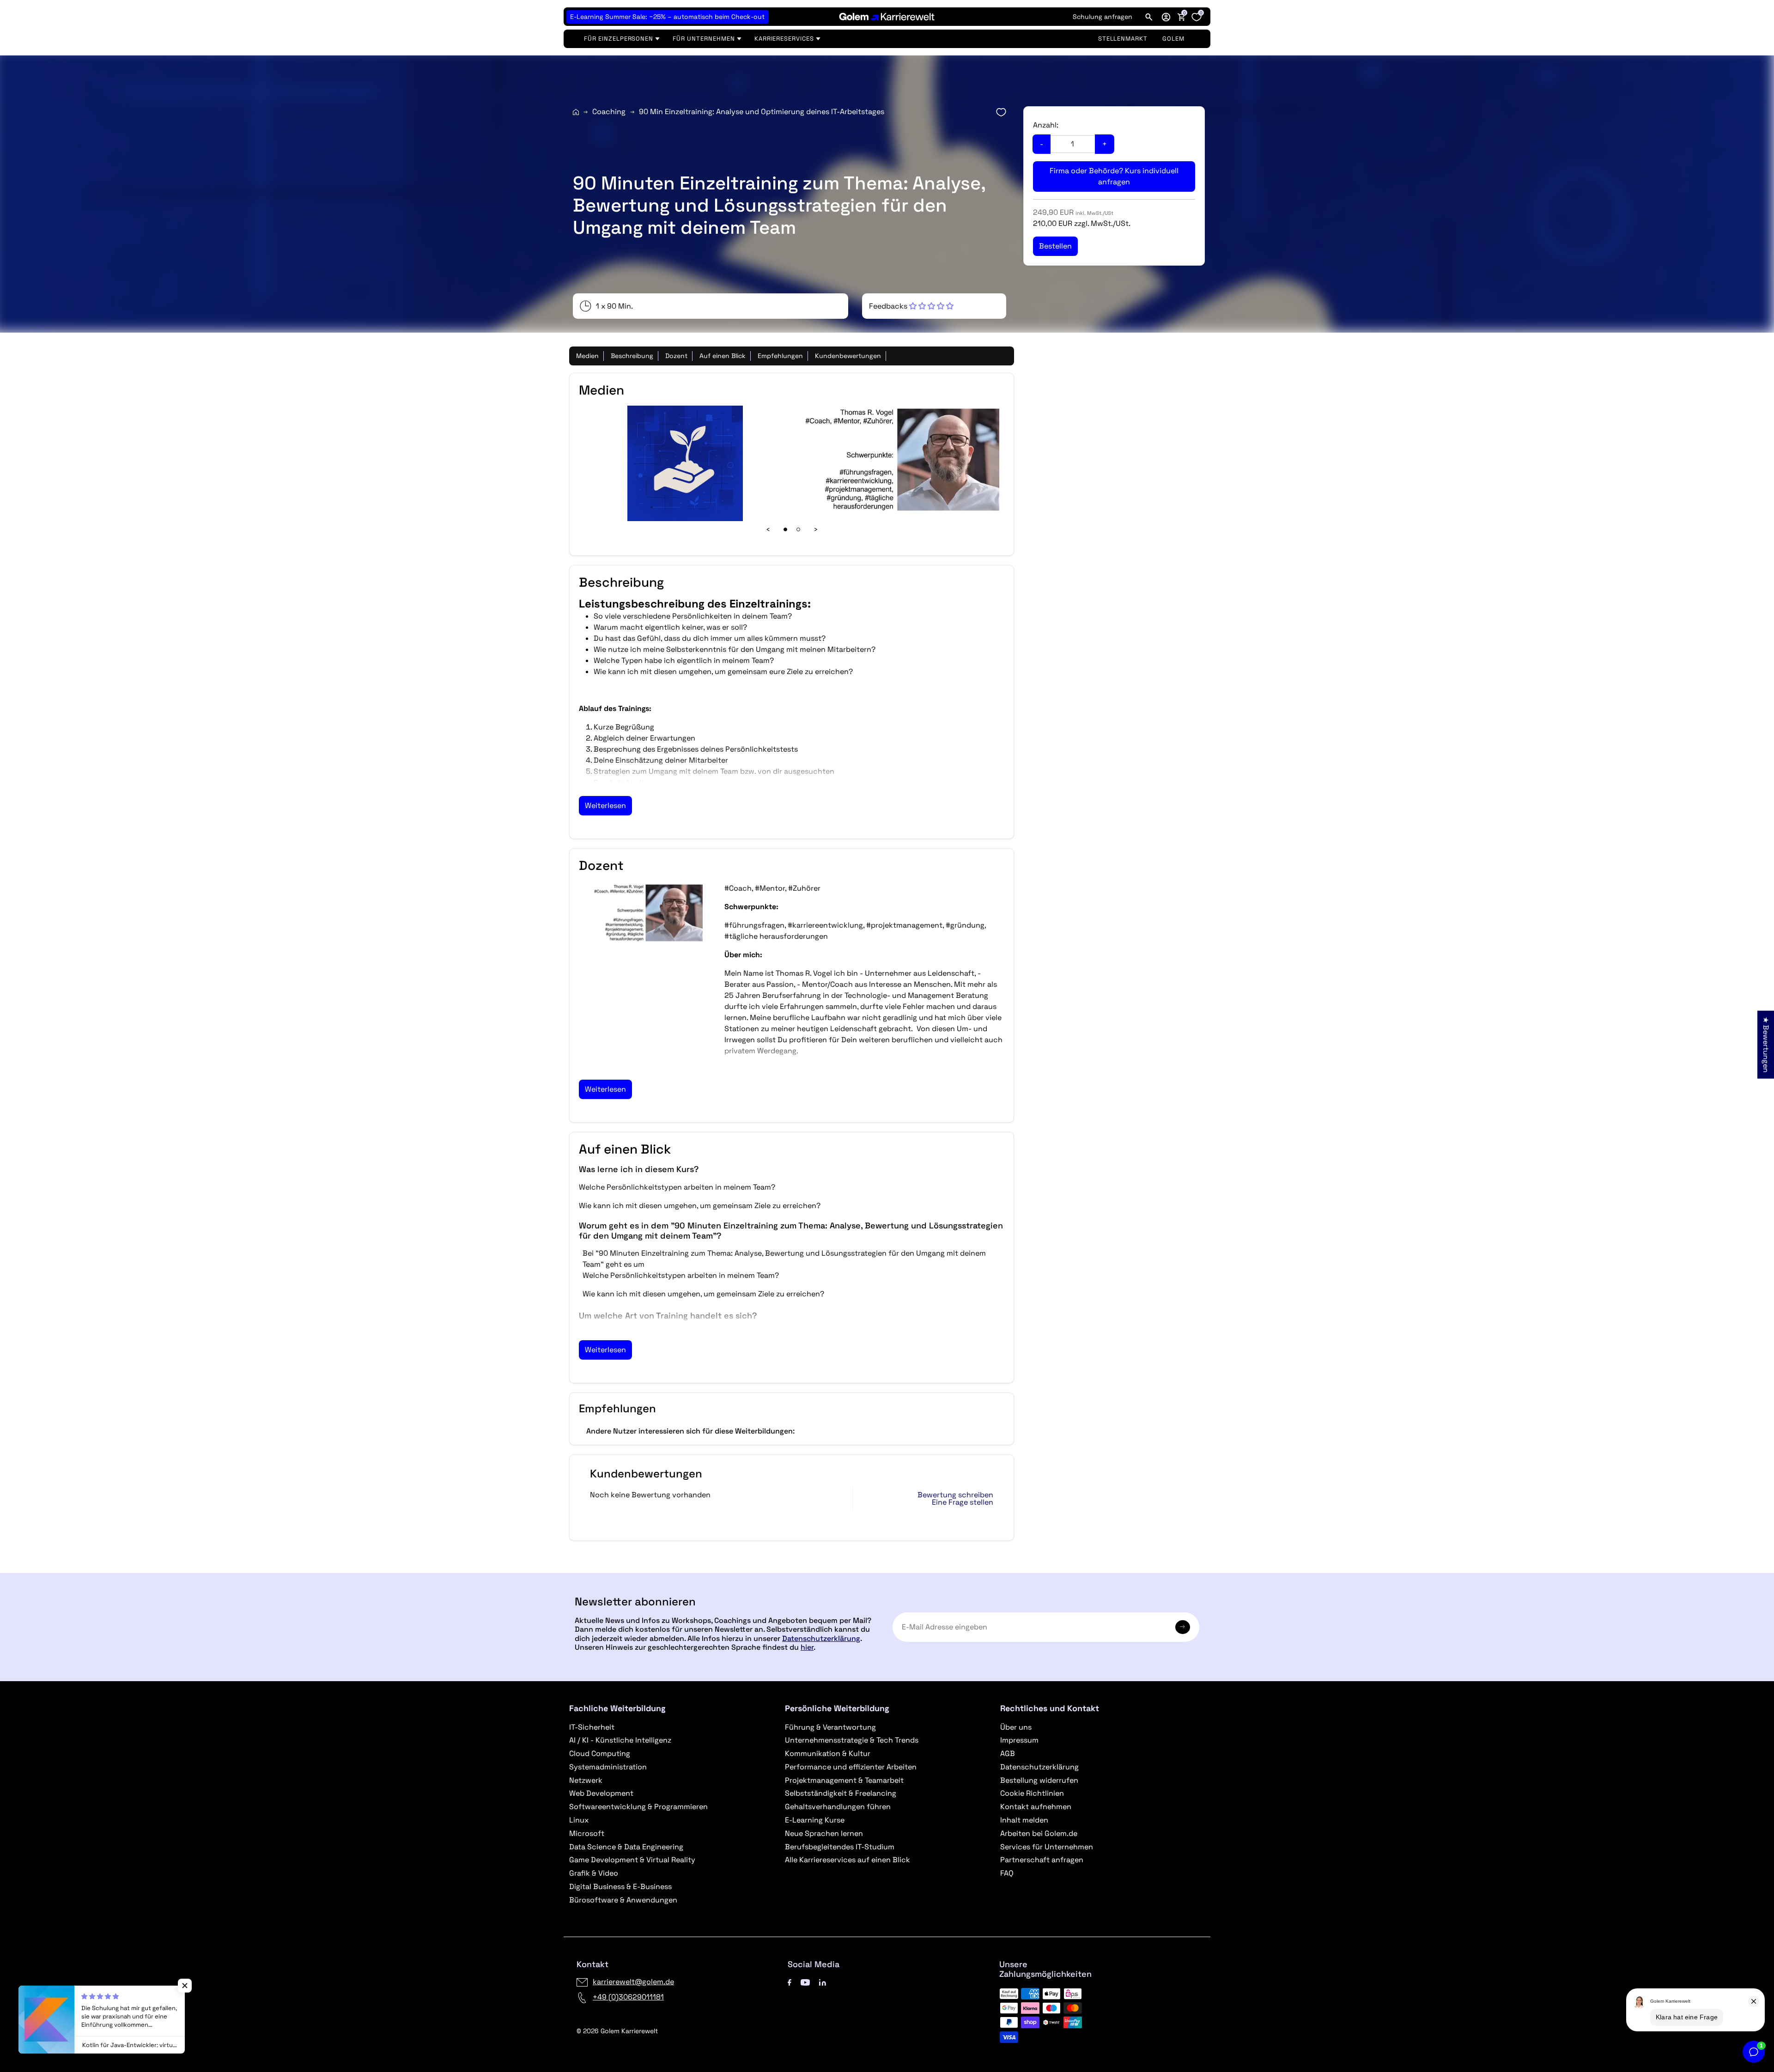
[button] (1166, 17)
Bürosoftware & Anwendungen (623, 1900)
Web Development (601, 1793)
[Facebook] (790, 1982)
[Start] (576, 112)
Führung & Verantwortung (830, 1727)
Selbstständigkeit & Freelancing (841, 1793)
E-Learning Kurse (815, 1820)
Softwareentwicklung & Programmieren (638, 1807)
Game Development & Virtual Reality (632, 1860)
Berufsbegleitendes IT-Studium (840, 1847)
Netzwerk (586, 1780)
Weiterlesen (605, 805)
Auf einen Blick (723, 356)
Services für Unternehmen (1047, 1847)
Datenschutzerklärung (821, 1638)
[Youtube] (805, 1982)
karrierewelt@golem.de (633, 1982)
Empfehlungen (780, 356)
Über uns (1016, 1727)
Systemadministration (608, 1767)
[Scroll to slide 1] (785, 529)
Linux (579, 1820)
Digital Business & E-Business (620, 1887)
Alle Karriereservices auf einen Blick (848, 1860)
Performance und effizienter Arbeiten (851, 1767)
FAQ (1007, 1873)
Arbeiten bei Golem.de (1039, 1833)
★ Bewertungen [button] (1766, 1044)
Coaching (609, 112)
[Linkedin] (823, 1982)
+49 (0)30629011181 (628, 1997)
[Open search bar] (1149, 17)
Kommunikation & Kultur (828, 1753)
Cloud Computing (600, 1753)
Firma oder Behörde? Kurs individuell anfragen (1114, 176)
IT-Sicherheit (592, 1727)
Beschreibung (632, 356)
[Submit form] (1183, 1627)
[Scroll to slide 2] (798, 529)
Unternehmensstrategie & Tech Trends (852, 1740)
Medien (587, 356)
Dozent (676, 356)
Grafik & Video (594, 1873)
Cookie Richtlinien (1032, 1793)
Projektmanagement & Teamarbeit (844, 1780)
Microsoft (587, 1833)
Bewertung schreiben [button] (955, 1495)
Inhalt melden (1024, 1820)
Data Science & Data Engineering (626, 1847)
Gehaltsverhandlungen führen (838, 1807)
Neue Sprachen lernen (824, 1833)
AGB (1008, 1753)
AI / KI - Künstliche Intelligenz (620, 1740)
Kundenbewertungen (848, 356)
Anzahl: (1046, 125)
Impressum (1019, 1740)
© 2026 (617, 2031)
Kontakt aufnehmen (1036, 1807)
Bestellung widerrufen (1039, 1780)
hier (807, 1647)
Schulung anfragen (1103, 17)
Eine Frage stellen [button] (963, 1502)
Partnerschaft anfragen (1042, 1860)
